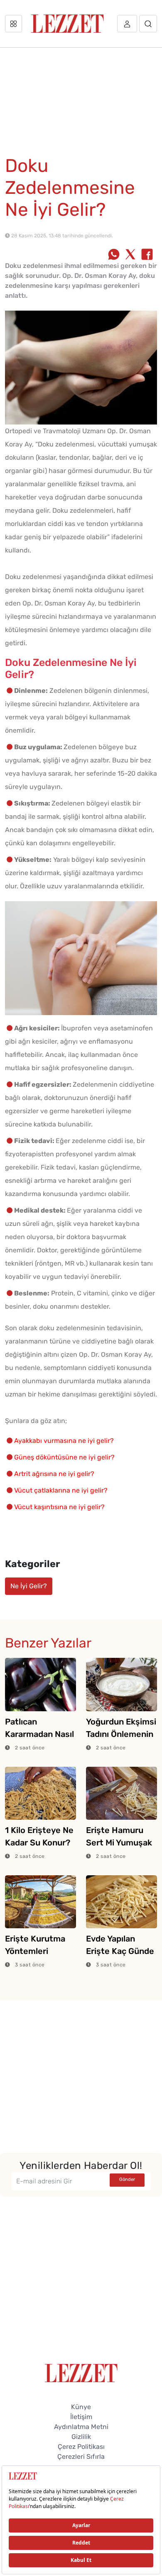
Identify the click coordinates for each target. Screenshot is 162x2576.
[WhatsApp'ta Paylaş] (114, 255)
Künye (81, 2407)
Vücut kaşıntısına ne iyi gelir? (59, 1507)
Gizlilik (81, 2437)
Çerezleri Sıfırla (81, 2457)
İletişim (81, 2417)
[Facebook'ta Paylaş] (147, 255)
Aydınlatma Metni (81, 2427)
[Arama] (148, 24)
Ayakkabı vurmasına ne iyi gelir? (64, 1441)
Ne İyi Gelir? (29, 1586)
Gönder (127, 2179)
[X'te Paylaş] (130, 255)
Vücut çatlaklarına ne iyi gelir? (61, 1490)
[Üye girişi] (127, 24)
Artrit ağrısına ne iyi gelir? (54, 1474)
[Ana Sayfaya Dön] (81, 2372)
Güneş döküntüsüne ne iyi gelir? (64, 1457)
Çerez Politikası (81, 2447)
